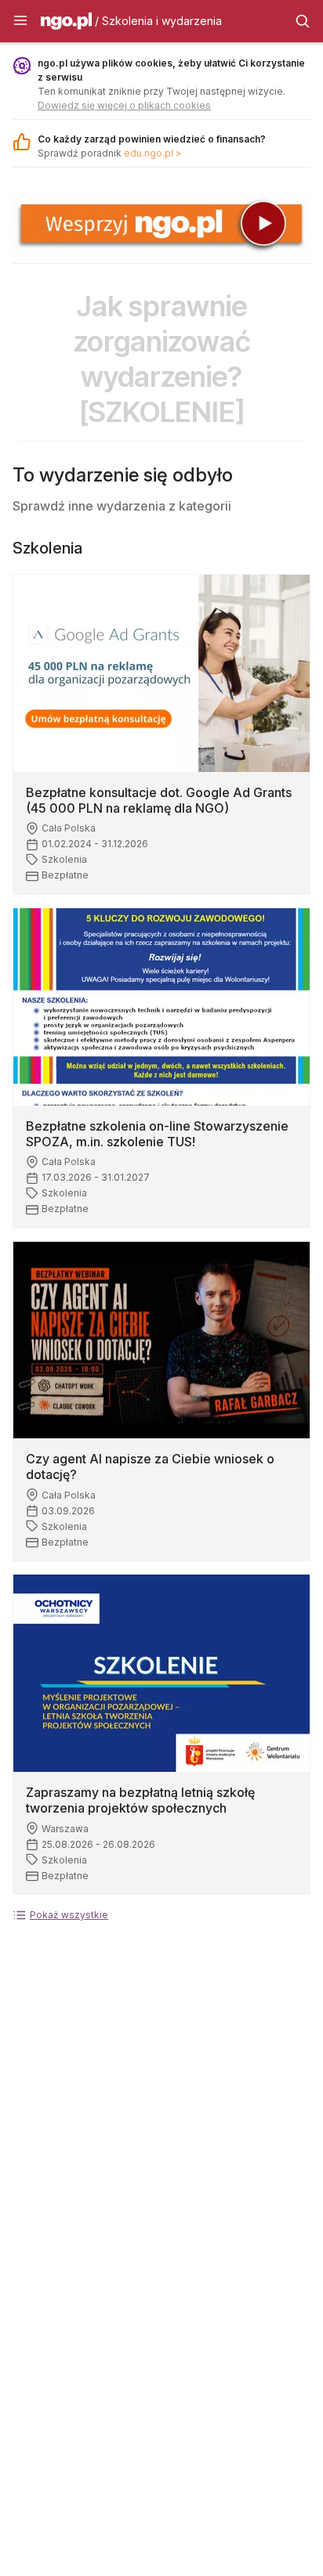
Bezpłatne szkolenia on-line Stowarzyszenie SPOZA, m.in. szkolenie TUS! (157, 1134)
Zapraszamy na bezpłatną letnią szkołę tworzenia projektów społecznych (140, 1800)
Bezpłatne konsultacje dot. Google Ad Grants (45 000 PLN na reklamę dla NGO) (159, 800)
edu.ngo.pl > (153, 153)
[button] (20, 21)
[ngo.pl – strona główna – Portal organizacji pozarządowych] (66, 23)
